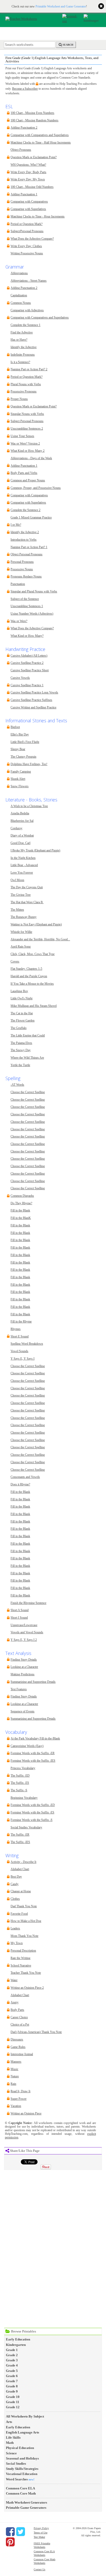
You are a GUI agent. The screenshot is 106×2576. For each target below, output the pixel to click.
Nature (15, 2076)
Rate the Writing (20, 1958)
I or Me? (16, 525)
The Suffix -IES (20, 1842)
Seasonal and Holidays (22, 2458)
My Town (17, 1943)
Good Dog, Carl (20, 843)
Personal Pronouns (22, 562)
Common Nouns (21, 303)
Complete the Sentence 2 (25, 510)
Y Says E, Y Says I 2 (24, 1640)
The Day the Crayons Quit (27, 887)
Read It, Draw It (20, 2091)
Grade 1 (12, 2350)
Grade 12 (13, 2407)
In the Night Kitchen (23, 858)
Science (11, 2453)
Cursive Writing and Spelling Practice (33, 708)
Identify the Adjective (24, 347)
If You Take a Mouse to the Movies (32, 984)
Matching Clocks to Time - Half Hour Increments (41, 143)
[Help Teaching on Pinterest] (10, 2542)
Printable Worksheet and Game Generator (61, 6)
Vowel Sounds (19, 1351)
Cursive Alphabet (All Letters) (29, 656)
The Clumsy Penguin (23, 757)
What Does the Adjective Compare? (32, 239)
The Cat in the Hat (22, 1013)
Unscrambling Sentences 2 (27, 429)
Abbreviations (19, 273)
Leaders (15, 1929)
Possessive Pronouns (24, 392)
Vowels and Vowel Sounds (27, 1632)
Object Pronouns (21, 150)
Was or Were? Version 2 (25, 444)
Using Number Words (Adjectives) (32, 614)
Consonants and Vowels (25, 1477)
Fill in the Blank (20, 1211)
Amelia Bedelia (20, 813)
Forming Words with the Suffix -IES (33, 1761)
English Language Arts (23, 2432)
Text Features (19, 1689)
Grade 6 (12, 2376)
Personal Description (23, 1951)
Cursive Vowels (20, 678)
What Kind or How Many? (27, 636)
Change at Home (21, 1891)
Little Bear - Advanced (24, 865)
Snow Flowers (20, 786)
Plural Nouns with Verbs (26, 384)
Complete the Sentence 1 (25, 325)
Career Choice (19, 2017)
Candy (15, 1884)
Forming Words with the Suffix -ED (33, 1805)
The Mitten (17, 910)
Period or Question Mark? (26, 224)
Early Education (18, 2339)
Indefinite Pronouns (23, 355)
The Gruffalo (19, 1028)
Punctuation (18, 584)
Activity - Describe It (23, 1862)
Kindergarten (16, 2345)
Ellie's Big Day (20, 735)
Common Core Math (21, 2493)
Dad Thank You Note (24, 1906)
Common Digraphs (22, 1196)
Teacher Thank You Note (26, 1973)
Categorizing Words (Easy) (27, 1746)
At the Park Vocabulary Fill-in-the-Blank (35, 1739)
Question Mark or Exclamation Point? (34, 157)
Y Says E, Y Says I (23, 1359)
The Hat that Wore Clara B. (27, 902)
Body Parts (17, 2010)
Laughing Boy (19, 991)
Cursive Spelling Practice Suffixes (31, 700)
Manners (16, 2062)
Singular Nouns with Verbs (27, 414)
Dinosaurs (17, 2040)
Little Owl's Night (21, 998)
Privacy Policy (41, 2528)
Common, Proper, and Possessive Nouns (36, 488)
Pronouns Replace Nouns (26, 577)
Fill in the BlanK (21, 1218)
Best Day (16, 1877)
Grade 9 (12, 2391)
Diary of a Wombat (22, 836)
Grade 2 (12, 2355)
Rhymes (16, 1329)
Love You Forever (22, 873)
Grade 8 (12, 2386)
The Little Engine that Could (28, 1036)
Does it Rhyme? (20, 1484)
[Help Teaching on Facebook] (10, 2532)
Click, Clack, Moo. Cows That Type (33, 954)
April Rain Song (21, 947)
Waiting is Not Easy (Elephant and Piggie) (36, 925)
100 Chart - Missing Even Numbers (32, 113)
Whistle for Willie (21, 932)
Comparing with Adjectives (27, 310)
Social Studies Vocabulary (26, 1828)
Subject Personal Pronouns (27, 421)
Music (14, 2069)
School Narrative (21, 1966)
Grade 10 (13, 2397)
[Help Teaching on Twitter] (21, 2532)
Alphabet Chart (20, 1869)
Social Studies (16, 2464)
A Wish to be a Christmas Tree (29, 806)
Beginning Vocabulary (24, 1798)
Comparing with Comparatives (29, 202)
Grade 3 (12, 2360)
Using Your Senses (22, 436)
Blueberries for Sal (22, 821)
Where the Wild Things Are (27, 1058)
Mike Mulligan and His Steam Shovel (34, 1006)
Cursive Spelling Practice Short (30, 670)
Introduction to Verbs (24, 540)
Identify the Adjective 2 (25, 532)
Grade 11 (13, 2402)
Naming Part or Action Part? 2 (29, 369)
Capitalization (19, 295)
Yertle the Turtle (20, 1065)
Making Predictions (23, 1674)
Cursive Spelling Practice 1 (27, 685)
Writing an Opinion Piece (26, 2114)
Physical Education (20, 2448)
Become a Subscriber (25, 89)
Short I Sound (19, 1618)
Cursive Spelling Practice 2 (27, 663)
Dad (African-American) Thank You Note (36, 2032)
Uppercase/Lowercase (24, 1625)
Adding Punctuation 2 (24, 128)
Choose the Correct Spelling (28, 1092)
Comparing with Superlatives (28, 209)
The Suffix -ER (20, 1835)
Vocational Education (22, 2474)
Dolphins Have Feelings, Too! (29, 764)
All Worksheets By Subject (25, 2416)
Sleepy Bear (18, 749)
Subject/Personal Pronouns (27, 231)
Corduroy (16, 828)
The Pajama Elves (21, 1043)
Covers (15, 962)
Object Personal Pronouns (26, 554)
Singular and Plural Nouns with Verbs (34, 592)
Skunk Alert (18, 779)
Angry (15, 2002)
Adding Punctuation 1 (24, 194)
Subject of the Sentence (25, 599)
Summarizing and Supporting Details (33, 1682)
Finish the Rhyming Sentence (28, 1603)
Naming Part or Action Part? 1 (29, 547)
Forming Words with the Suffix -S (32, 1820)
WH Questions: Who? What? (28, 165)
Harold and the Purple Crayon (29, 976)
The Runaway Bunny (24, 917)
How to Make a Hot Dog (26, 1921)
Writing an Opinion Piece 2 (27, 1988)
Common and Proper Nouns (28, 480)
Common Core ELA (20, 2488)
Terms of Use (41, 2533)
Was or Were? (19, 621)
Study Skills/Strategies (22, 2469)
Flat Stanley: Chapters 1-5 (26, 969)
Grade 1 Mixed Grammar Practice (31, 518)
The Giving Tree (21, 895)
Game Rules (18, 2047)
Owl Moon (17, 880)
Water (14, 1980)
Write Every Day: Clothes (26, 246)
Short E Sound (20, 1337)
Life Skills (13, 2437)
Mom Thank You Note (24, 1936)
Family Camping (21, 772)
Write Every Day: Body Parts (28, 172)
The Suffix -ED (20, 1776)
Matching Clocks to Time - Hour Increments (38, 217)
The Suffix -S (19, 1790)
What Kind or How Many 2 (28, 451)
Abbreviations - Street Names (29, 281)
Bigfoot (15, 727)
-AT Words (17, 1085)
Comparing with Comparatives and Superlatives (40, 135)
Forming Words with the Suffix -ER (33, 1753)
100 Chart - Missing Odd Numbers (32, 187)
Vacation (16, 2106)
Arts (9, 2422)
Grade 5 (12, 2371)
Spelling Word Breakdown (27, 1344)
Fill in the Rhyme (21, 1322)
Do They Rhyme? (21, 1203)
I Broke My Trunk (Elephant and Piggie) (35, 851)
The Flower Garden (23, 1021)
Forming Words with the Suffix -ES (32, 1813)
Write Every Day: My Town (28, 179)
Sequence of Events (23, 1712)
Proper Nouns (19, 399)
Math (10, 2443)
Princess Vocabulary (23, 1768)
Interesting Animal (22, 2054)
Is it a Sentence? (20, 362)
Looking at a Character (24, 1667)
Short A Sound (20, 1610)
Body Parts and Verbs (24, 473)
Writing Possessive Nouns (27, 253)
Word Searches (17, 2479)
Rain (13, 2084)
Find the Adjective (22, 333)
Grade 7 (12, 2381)
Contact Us (39, 2569)
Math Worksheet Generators (26, 2502)
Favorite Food (19, 1914)
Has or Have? (19, 340)
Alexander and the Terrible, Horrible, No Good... (40, 939)
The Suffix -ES (20, 1783)
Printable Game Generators (26, 2508)
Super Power (19, 2099)
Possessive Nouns (22, 569)
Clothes (15, 1899)
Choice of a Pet (20, 2025)
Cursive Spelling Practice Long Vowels (34, 693)
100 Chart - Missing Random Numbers (34, 120)
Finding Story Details (24, 1660)
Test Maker (39, 2537)
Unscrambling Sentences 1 (27, 606)
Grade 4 (12, 2365)
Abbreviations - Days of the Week (31, 458)
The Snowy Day (21, 1050)
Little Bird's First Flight (25, 742)
